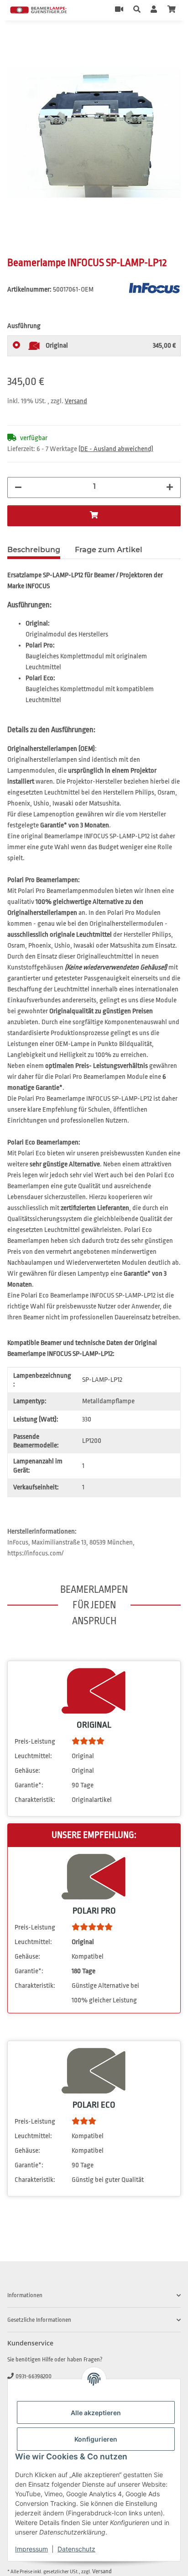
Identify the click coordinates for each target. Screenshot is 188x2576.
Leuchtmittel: (33, 1756)
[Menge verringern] (18, 487)
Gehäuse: (27, 1771)
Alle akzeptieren (96, 2413)
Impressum (31, 2549)
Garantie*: (29, 1785)
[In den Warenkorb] (15, 41)
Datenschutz (76, 2549)
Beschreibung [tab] (34, 550)
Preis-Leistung (35, 1742)
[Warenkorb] (172, 10)
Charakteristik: (35, 1800)
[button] (137, 10)
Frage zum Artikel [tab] (109, 550)
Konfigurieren (96, 2439)
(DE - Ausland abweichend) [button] (116, 449)
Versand (76, 401)
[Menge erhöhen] (170, 487)
